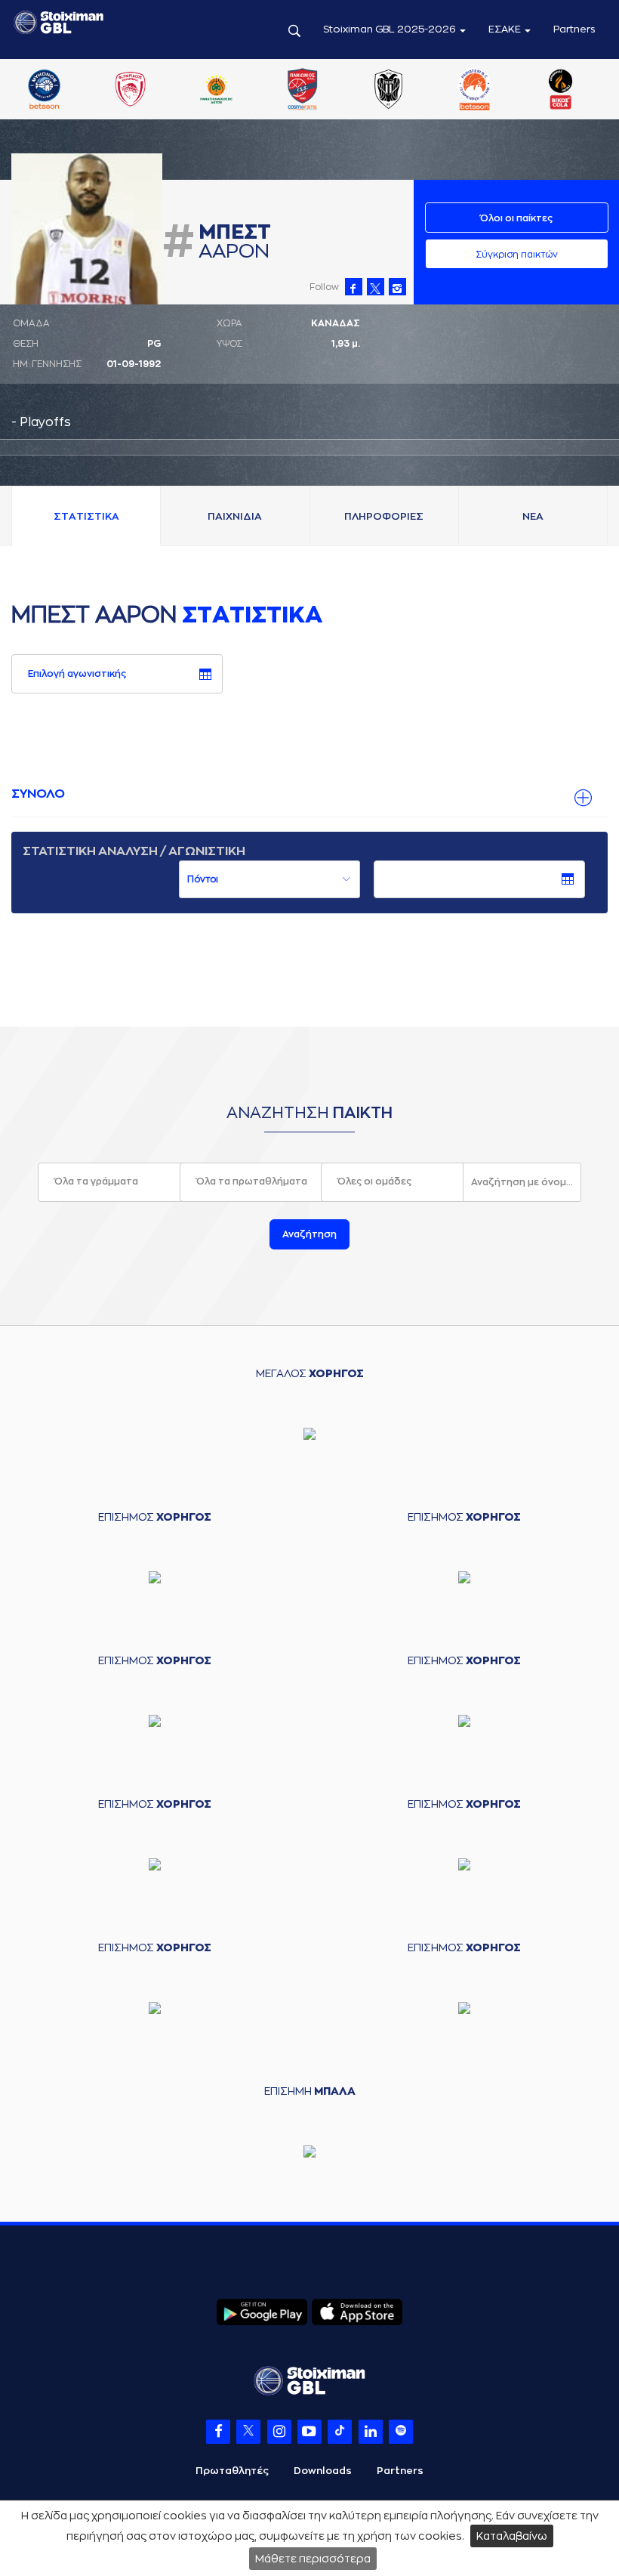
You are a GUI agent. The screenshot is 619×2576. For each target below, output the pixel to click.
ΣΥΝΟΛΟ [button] (38, 794)
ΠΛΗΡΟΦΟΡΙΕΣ (384, 516)
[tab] (309, 795)
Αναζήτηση (309, 1234)
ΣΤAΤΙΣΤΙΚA (86, 516)
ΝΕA (533, 516)
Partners (574, 29)
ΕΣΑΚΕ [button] (506, 29)
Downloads (323, 2471)
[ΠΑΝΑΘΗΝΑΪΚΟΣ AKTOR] (216, 91)
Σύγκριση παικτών (517, 255)
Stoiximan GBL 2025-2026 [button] (391, 29)
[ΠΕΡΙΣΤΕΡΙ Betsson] (475, 91)
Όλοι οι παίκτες (516, 218)
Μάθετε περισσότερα (313, 2559)
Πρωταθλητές (232, 2471)
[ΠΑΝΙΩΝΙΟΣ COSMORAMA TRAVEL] (303, 91)
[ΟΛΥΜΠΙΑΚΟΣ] (130, 91)
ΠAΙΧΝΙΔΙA (235, 516)
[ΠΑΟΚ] (389, 91)
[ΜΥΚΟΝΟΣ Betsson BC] (44, 91)
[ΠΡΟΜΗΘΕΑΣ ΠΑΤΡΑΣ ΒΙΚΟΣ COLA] (561, 91)
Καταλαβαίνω (512, 2536)
